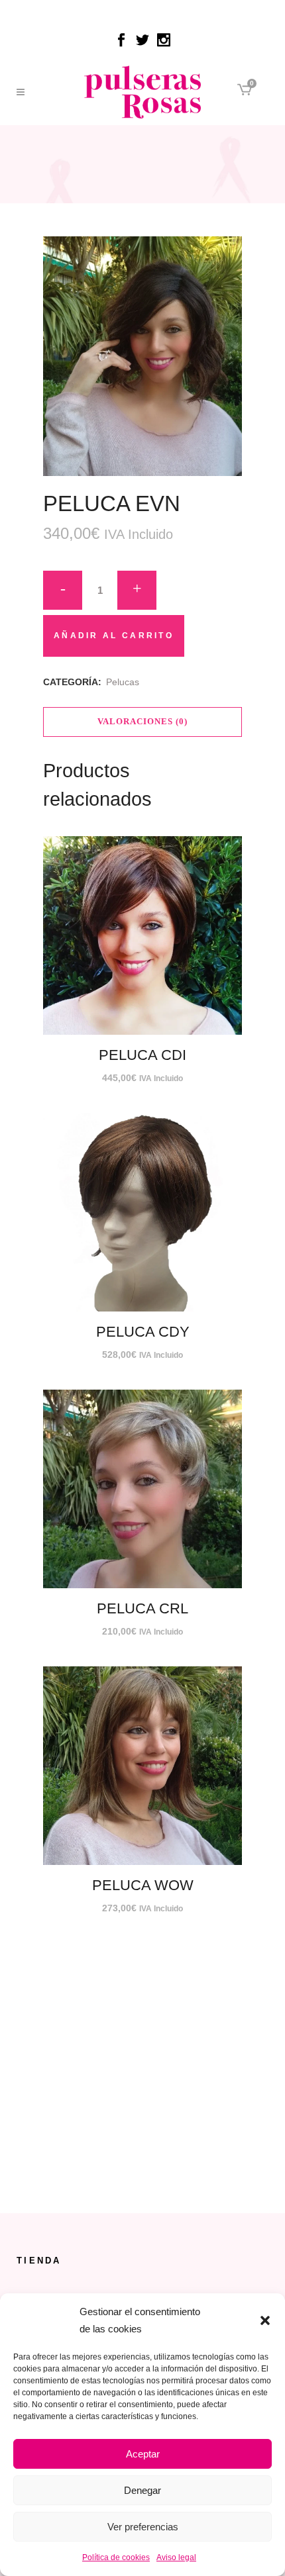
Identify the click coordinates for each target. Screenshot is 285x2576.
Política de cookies (116, 2557)
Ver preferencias (143, 2527)
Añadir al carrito (114, 636)
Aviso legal (176, 2557)
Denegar (142, 2490)
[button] (265, 2320)
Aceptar (143, 2454)
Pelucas (123, 682)
